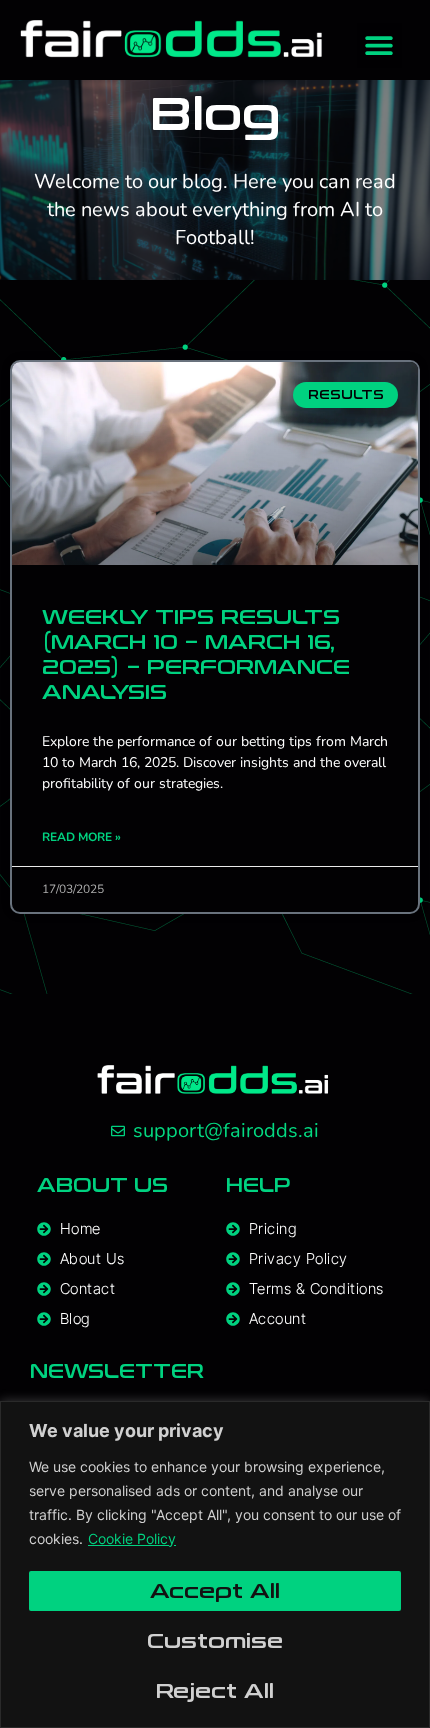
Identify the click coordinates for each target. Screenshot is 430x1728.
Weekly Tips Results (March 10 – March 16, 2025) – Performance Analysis (196, 655)
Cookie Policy (132, 1538)
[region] (215, 1564)
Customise (215, 1641)
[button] (379, 45)
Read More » (81, 837)
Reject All (215, 1691)
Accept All (215, 1591)
